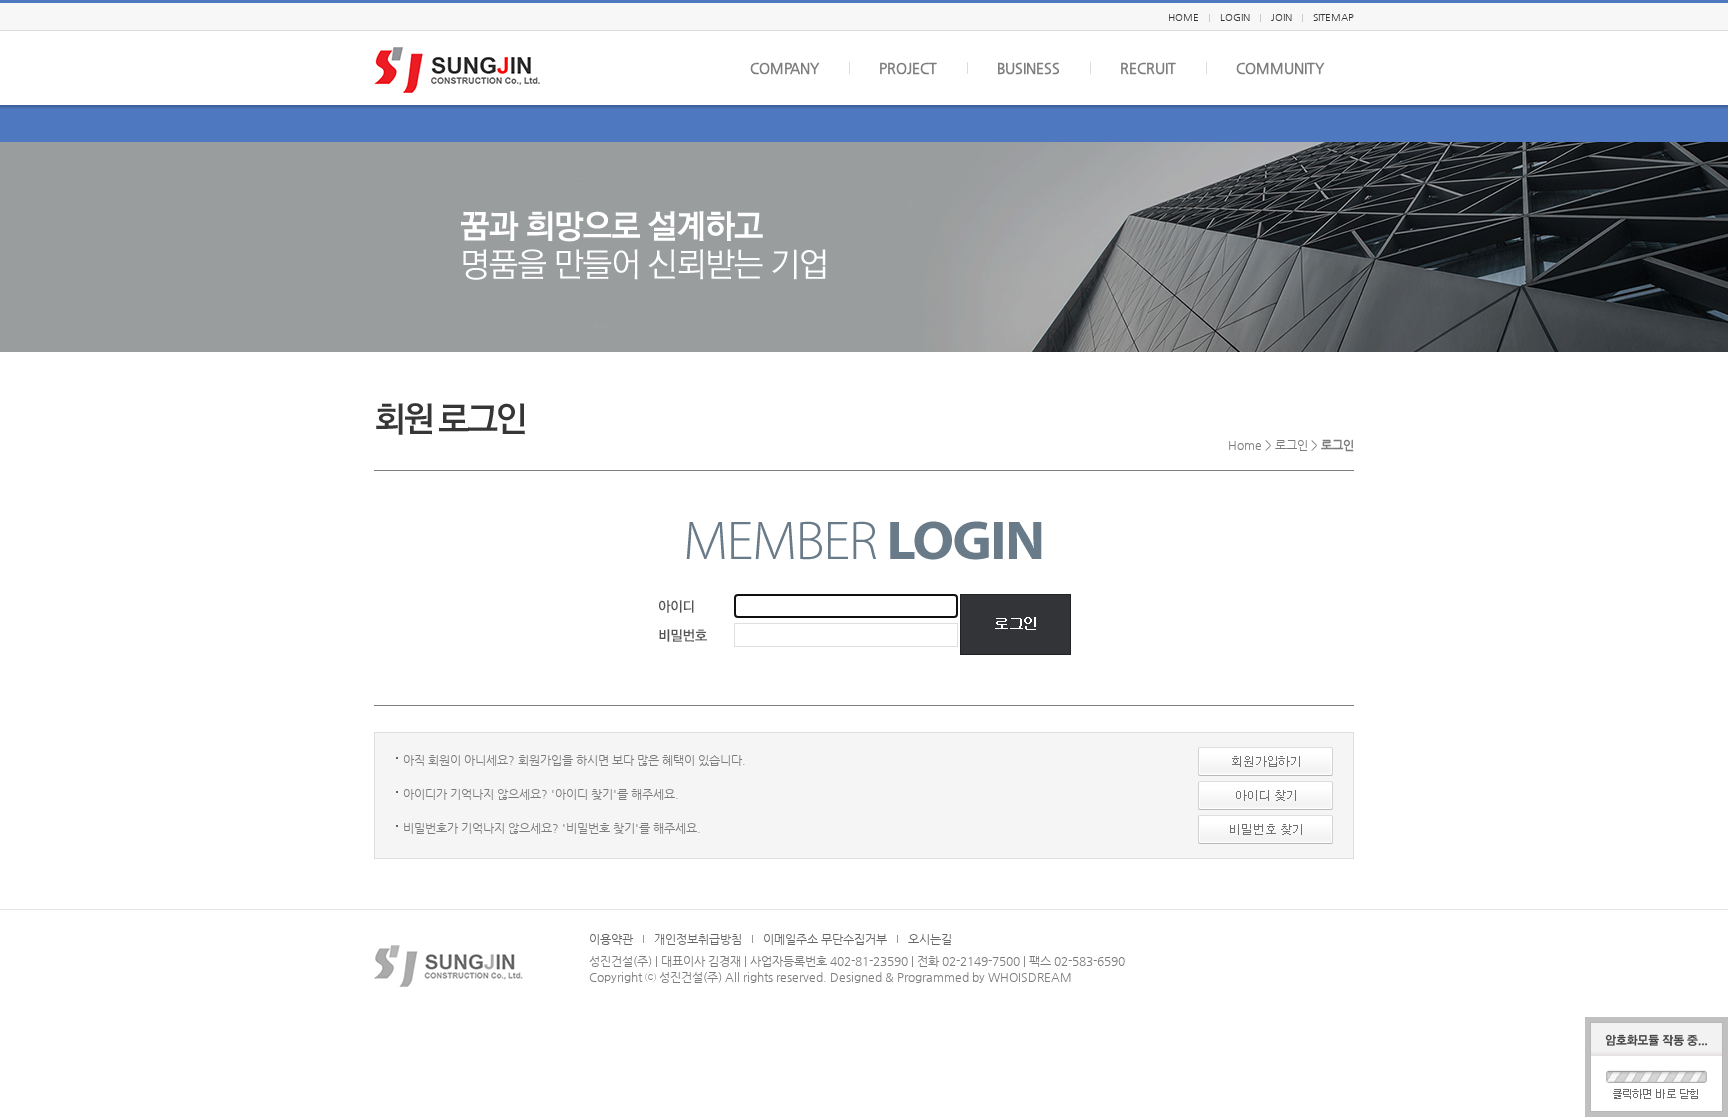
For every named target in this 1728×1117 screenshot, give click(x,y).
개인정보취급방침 (698, 939)
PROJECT (908, 68)
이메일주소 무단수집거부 (825, 939)
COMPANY (784, 68)
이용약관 (611, 939)
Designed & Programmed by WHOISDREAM (951, 977)
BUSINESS (1028, 68)
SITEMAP (1333, 17)
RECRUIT (1148, 68)
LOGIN (1235, 17)
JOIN (1281, 17)
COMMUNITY (1280, 68)
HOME (1183, 17)
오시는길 (930, 939)
